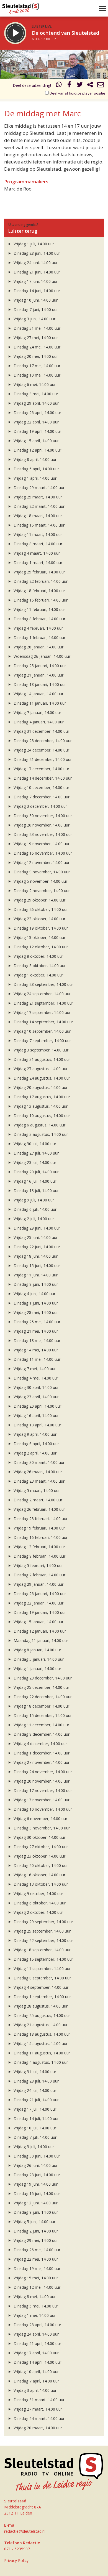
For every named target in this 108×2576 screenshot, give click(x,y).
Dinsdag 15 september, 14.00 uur (43, 1959)
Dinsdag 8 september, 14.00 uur (42, 1978)
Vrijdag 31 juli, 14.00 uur (34, 2072)
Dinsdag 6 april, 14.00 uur (36, 1444)
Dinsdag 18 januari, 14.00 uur (39, 684)
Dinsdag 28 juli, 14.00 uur (36, 2081)
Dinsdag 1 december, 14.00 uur (41, 1753)
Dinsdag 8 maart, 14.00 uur (37, 544)
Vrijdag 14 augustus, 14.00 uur (40, 2044)
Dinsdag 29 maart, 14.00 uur (38, 488)
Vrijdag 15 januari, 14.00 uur (38, 1622)
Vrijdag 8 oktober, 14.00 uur (38, 956)
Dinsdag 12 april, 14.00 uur (37, 450)
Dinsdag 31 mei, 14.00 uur (36, 328)
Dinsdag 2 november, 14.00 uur (41, 891)
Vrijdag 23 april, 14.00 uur (36, 1397)
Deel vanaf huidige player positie (77, 93)
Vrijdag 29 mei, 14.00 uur (35, 2240)
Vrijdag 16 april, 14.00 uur (36, 1416)
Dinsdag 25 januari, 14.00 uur (39, 666)
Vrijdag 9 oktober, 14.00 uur (38, 1894)
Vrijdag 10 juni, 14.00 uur (35, 300)
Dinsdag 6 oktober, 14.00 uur (39, 1903)
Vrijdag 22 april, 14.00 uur (36, 422)
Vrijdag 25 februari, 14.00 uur (39, 572)
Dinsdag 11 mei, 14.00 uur (36, 1359)
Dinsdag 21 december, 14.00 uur (42, 759)
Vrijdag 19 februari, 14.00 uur (39, 1528)
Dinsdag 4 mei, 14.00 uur (35, 1378)
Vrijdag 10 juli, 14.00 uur (34, 2128)
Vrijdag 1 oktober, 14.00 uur (38, 975)
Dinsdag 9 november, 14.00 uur (41, 872)
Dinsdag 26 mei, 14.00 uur (36, 2250)
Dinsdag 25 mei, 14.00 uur (36, 1322)
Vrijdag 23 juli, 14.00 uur (34, 1162)
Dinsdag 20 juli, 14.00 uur (36, 1172)
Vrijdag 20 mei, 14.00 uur (35, 356)
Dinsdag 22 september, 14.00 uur (43, 1940)
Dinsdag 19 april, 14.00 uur (37, 431)
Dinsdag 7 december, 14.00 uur (41, 797)
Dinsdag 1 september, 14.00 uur (42, 1997)
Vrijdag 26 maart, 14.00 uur (37, 1472)
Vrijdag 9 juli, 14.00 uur (33, 1200)
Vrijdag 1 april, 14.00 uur (34, 478)
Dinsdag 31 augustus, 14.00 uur (41, 1059)
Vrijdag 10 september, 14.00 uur (42, 1031)
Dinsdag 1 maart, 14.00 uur (37, 563)
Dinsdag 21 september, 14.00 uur (43, 1003)
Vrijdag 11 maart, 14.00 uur (37, 534)
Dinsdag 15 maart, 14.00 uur (38, 525)
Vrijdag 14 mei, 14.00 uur (35, 1350)
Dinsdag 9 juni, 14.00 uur (35, 2212)
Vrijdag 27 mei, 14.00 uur (35, 338)
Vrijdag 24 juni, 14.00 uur (35, 263)
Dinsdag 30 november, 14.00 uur (42, 816)
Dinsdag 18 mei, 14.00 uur (36, 1341)
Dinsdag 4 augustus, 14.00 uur (40, 2062)
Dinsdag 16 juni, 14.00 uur (36, 2193)
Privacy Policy (16, 2560)
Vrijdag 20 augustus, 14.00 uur (40, 1087)
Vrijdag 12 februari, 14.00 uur (39, 1547)
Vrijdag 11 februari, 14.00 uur (39, 609)
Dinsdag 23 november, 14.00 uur (42, 834)
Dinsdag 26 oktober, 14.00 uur (40, 909)
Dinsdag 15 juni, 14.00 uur (36, 1266)
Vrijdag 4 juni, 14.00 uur (34, 1294)
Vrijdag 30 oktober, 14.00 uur (39, 1837)
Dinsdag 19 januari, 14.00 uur (39, 1612)
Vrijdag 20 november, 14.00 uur (41, 1781)
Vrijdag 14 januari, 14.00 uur (38, 694)
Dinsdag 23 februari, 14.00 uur (40, 1519)
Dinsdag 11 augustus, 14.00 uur (41, 2053)
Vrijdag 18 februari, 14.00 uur (39, 591)
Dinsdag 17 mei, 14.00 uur (36, 366)
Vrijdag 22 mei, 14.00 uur (35, 2259)
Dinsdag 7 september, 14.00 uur (42, 1041)
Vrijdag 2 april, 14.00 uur (34, 1453)
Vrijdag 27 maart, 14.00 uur (37, 2409)
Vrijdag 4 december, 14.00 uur (40, 1744)
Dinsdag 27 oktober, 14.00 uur (40, 1847)
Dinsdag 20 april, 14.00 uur (37, 1406)
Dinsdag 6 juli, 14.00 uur (34, 1209)
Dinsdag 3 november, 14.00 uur (41, 1828)
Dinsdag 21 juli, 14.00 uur (36, 2100)
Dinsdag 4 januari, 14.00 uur (38, 722)
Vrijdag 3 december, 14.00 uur (40, 806)
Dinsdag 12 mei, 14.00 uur (36, 2287)
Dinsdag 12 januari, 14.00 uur (39, 1631)
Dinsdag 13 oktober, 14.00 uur (40, 1884)
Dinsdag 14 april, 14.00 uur (37, 2362)
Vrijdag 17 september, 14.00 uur (42, 1012)
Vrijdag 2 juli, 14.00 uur (33, 1219)
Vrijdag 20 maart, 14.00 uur (37, 2428)
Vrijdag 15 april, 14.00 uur (36, 441)
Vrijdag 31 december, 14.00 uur (41, 731)
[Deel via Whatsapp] (59, 85)
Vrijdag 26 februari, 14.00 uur (39, 1509)
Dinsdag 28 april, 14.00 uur (37, 2325)
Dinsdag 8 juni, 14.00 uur (35, 1284)
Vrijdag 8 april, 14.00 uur (34, 459)
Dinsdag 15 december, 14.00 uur (42, 1715)
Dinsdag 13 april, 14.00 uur (37, 1425)
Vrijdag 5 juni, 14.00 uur (34, 2222)
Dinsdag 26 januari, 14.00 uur (39, 1594)
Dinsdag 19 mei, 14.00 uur (36, 2268)
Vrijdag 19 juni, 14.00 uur (35, 2184)
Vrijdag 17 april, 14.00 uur (36, 2353)
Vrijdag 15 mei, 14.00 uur (35, 2278)
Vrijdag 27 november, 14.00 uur (41, 1762)
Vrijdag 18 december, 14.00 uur (41, 1706)
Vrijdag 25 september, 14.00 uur (42, 1931)
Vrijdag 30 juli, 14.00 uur (34, 1144)
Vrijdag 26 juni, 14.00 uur (35, 2165)
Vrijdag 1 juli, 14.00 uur (33, 244)
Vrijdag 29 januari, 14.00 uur (38, 1584)
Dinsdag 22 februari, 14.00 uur (40, 581)
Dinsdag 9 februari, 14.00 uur (39, 1556)
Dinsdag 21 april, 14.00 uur (37, 2343)
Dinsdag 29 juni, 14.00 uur (36, 1228)
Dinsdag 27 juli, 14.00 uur (36, 1153)
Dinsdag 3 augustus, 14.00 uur (40, 1134)
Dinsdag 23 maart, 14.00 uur (38, 1481)
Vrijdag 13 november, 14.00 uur (41, 1800)
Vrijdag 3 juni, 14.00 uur (34, 319)
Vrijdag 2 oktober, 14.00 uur (38, 1912)
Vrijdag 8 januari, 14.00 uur (37, 1650)
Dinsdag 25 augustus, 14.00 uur (41, 2015)
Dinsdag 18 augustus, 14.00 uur (41, 2034)
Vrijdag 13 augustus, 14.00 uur (40, 1106)
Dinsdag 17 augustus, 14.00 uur (41, 1097)
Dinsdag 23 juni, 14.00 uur (36, 2175)
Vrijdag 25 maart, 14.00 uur (37, 497)
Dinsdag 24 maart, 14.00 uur (38, 2418)
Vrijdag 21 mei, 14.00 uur (35, 1331)
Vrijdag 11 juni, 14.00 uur (35, 1275)
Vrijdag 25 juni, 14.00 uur (35, 1237)
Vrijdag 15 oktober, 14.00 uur (39, 937)
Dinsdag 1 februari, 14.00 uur (39, 638)
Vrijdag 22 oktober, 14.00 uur (39, 919)
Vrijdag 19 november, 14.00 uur (41, 844)
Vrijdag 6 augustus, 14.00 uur (39, 1125)
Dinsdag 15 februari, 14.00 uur (40, 600)
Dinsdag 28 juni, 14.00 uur (36, 253)
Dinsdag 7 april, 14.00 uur (36, 2381)
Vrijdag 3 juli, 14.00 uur (33, 2147)
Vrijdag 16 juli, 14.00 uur (34, 1181)
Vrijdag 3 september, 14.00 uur (40, 1050)
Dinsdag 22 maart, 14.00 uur (38, 506)
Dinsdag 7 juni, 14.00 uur (35, 309)
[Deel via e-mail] (101, 85)
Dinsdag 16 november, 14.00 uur (42, 853)
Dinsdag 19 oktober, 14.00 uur (40, 928)
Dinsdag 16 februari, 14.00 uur (40, 1537)
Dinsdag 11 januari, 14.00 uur (39, 703)
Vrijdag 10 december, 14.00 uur (41, 787)
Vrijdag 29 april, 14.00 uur (36, 403)
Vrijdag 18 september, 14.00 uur (42, 1950)
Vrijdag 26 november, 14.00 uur (41, 825)
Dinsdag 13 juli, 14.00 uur (36, 1191)
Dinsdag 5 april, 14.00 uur (36, 469)
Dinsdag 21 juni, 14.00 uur (36, 272)
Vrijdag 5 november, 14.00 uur (40, 881)
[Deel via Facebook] (70, 85)
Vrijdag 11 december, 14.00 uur (41, 1725)
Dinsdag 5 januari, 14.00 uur (38, 1659)
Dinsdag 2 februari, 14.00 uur (39, 1575)
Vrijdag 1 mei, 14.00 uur (34, 2315)
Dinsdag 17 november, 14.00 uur (42, 1790)
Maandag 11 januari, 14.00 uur (40, 1640)
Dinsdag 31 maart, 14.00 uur (38, 2400)
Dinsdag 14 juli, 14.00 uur (36, 2119)
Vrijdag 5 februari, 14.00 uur (38, 1565)
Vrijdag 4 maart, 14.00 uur (36, 553)
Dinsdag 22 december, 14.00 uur (42, 1697)
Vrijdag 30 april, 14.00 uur (36, 1387)
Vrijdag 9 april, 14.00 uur (34, 1434)
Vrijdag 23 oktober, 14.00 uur (39, 1856)
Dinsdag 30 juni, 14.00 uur (36, 2156)
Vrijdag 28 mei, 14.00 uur (35, 1312)
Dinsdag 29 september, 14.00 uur (43, 1922)
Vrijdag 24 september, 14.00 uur (42, 994)
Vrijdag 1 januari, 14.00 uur (37, 1669)
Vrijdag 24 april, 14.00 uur (36, 2334)
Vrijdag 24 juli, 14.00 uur (34, 2090)
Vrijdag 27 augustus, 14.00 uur (40, 1069)
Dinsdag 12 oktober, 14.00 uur (40, 947)
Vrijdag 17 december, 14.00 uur (41, 769)
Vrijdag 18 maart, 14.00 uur (37, 516)
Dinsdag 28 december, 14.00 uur (42, 741)
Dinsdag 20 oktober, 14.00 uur (40, 1865)
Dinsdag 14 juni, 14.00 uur (36, 291)
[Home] (21, 7)
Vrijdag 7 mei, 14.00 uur (34, 1369)
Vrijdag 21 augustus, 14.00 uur (40, 2025)
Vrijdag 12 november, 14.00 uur (41, 862)
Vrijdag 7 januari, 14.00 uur (37, 713)
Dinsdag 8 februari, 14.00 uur (39, 619)
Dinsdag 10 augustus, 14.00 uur (41, 1116)
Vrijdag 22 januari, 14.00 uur (38, 1603)
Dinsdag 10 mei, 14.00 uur (36, 375)
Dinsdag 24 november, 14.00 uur (42, 1772)
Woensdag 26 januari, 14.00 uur (41, 656)
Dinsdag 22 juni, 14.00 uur (36, 1247)
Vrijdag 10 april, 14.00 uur (36, 2372)
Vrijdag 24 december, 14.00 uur (41, 750)
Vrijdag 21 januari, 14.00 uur (38, 675)
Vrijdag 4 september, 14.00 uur (40, 1987)
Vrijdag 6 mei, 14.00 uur (34, 384)
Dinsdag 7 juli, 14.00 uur (34, 2137)
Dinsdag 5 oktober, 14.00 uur (39, 966)
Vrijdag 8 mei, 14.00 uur (34, 2297)
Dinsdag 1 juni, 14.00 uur (35, 1303)
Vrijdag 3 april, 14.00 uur (34, 2390)
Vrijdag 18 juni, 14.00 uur (35, 1256)
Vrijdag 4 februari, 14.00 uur (38, 628)
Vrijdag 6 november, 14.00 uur (40, 1819)
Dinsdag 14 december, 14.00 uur (42, 778)
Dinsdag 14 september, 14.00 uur (43, 1022)
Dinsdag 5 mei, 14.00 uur (35, 2306)
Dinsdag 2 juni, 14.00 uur (35, 2231)
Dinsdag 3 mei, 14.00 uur (35, 394)
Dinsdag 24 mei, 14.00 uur (36, 347)
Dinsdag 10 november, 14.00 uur (42, 1809)
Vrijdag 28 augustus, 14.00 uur (40, 2006)
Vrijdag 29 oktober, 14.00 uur (39, 900)
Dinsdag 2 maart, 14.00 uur (37, 1500)
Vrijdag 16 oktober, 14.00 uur (39, 1875)
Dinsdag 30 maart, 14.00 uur (38, 1462)
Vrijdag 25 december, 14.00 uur (41, 1687)
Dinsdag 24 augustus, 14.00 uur (41, 1078)
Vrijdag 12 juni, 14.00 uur (35, 2203)
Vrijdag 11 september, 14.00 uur (42, 1969)
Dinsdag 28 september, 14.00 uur (43, 984)
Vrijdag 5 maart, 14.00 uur (36, 1490)
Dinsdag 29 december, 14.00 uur (42, 1678)
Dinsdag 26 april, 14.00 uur (37, 413)
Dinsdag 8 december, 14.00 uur (41, 1734)
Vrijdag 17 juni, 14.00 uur (35, 281)
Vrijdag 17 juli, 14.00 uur (34, 2109)
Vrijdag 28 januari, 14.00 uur (38, 647)
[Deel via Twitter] (80, 85)
